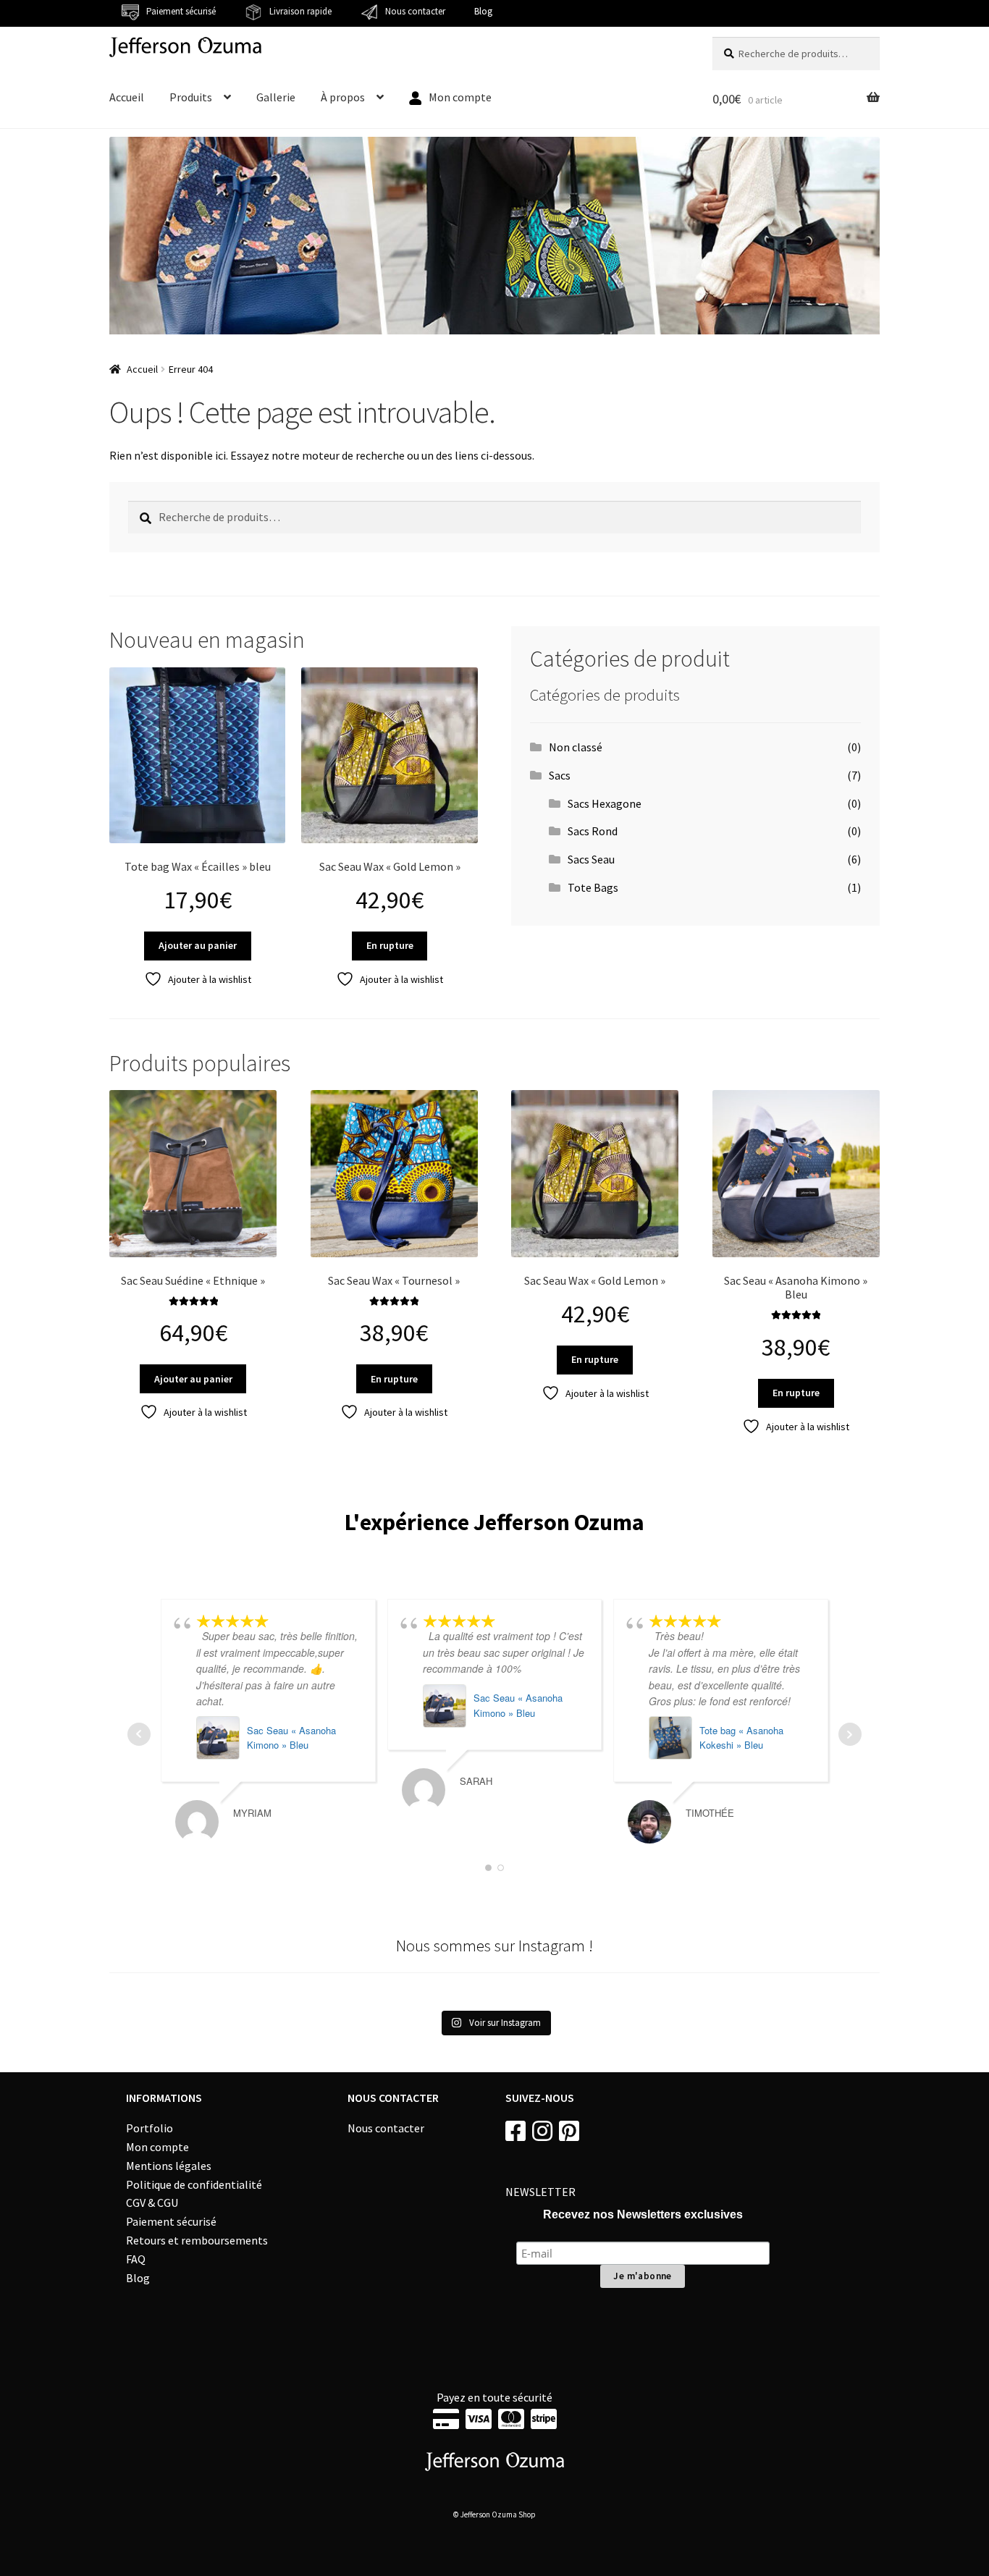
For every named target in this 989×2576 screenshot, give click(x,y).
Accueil (127, 97)
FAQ (136, 2259)
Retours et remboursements (197, 2240)
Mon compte (157, 2147)
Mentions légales (169, 2166)
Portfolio (150, 2128)
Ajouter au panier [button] (198, 945)
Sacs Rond (593, 831)
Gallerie (276, 97)
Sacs (560, 775)
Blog (483, 11)
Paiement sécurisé (171, 2221)
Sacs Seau (591, 859)
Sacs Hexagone (605, 803)
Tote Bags (593, 887)
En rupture (390, 945)
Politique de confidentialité (194, 2184)
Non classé (576, 747)
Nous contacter (386, 2128)
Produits (191, 97)
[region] (494, 236)
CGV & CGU (152, 2203)
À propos (343, 97)
